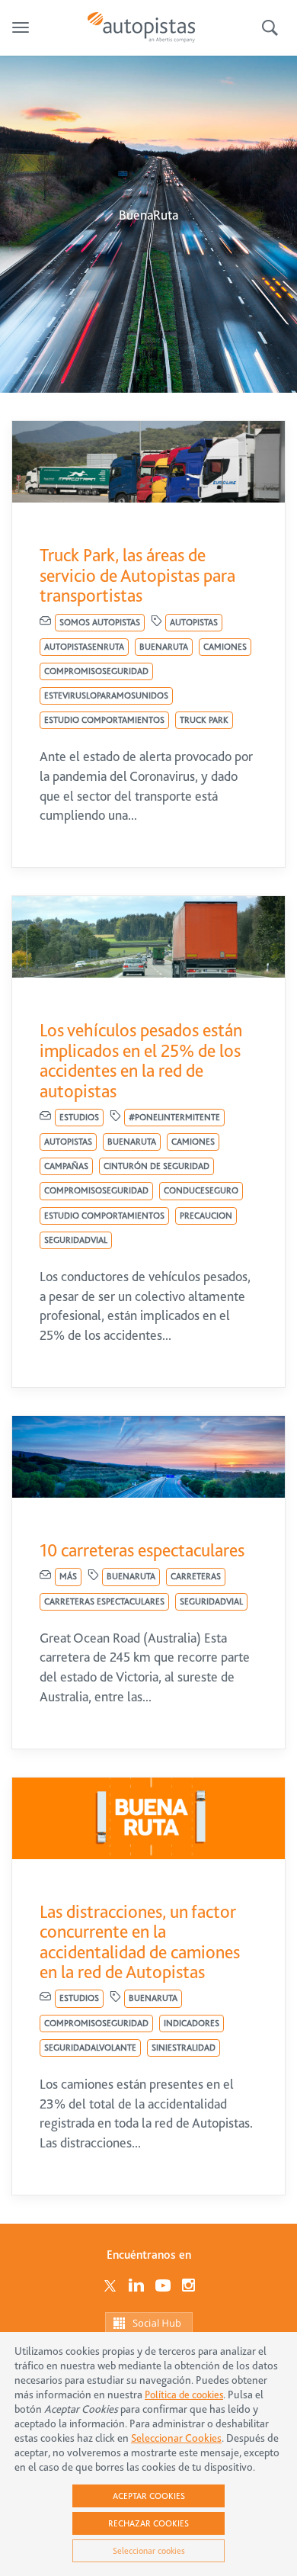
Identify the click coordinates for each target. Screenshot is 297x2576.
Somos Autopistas (100, 622)
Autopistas (194, 622)
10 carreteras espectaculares (142, 1550)
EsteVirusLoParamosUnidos (106, 695)
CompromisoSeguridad (96, 671)
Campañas (66, 1166)
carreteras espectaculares (104, 1601)
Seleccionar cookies (149, 2551)
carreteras (196, 1576)
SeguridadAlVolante (90, 2048)
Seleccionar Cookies (176, 2438)
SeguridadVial (76, 1240)
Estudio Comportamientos (104, 720)
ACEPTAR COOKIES (149, 2496)
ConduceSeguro (201, 1190)
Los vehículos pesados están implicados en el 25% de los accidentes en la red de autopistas (141, 1060)
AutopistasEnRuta (84, 647)
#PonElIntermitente (174, 1117)
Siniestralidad (184, 2048)
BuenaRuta (164, 647)
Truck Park (204, 720)
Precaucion (206, 1216)
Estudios (79, 1117)
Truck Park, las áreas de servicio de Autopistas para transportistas (137, 575)
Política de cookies (184, 2395)
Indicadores (192, 2023)
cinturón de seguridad (156, 1166)
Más (68, 1576)
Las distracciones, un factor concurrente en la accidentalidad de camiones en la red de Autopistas (140, 1942)
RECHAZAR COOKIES (148, 2523)
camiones (225, 647)
